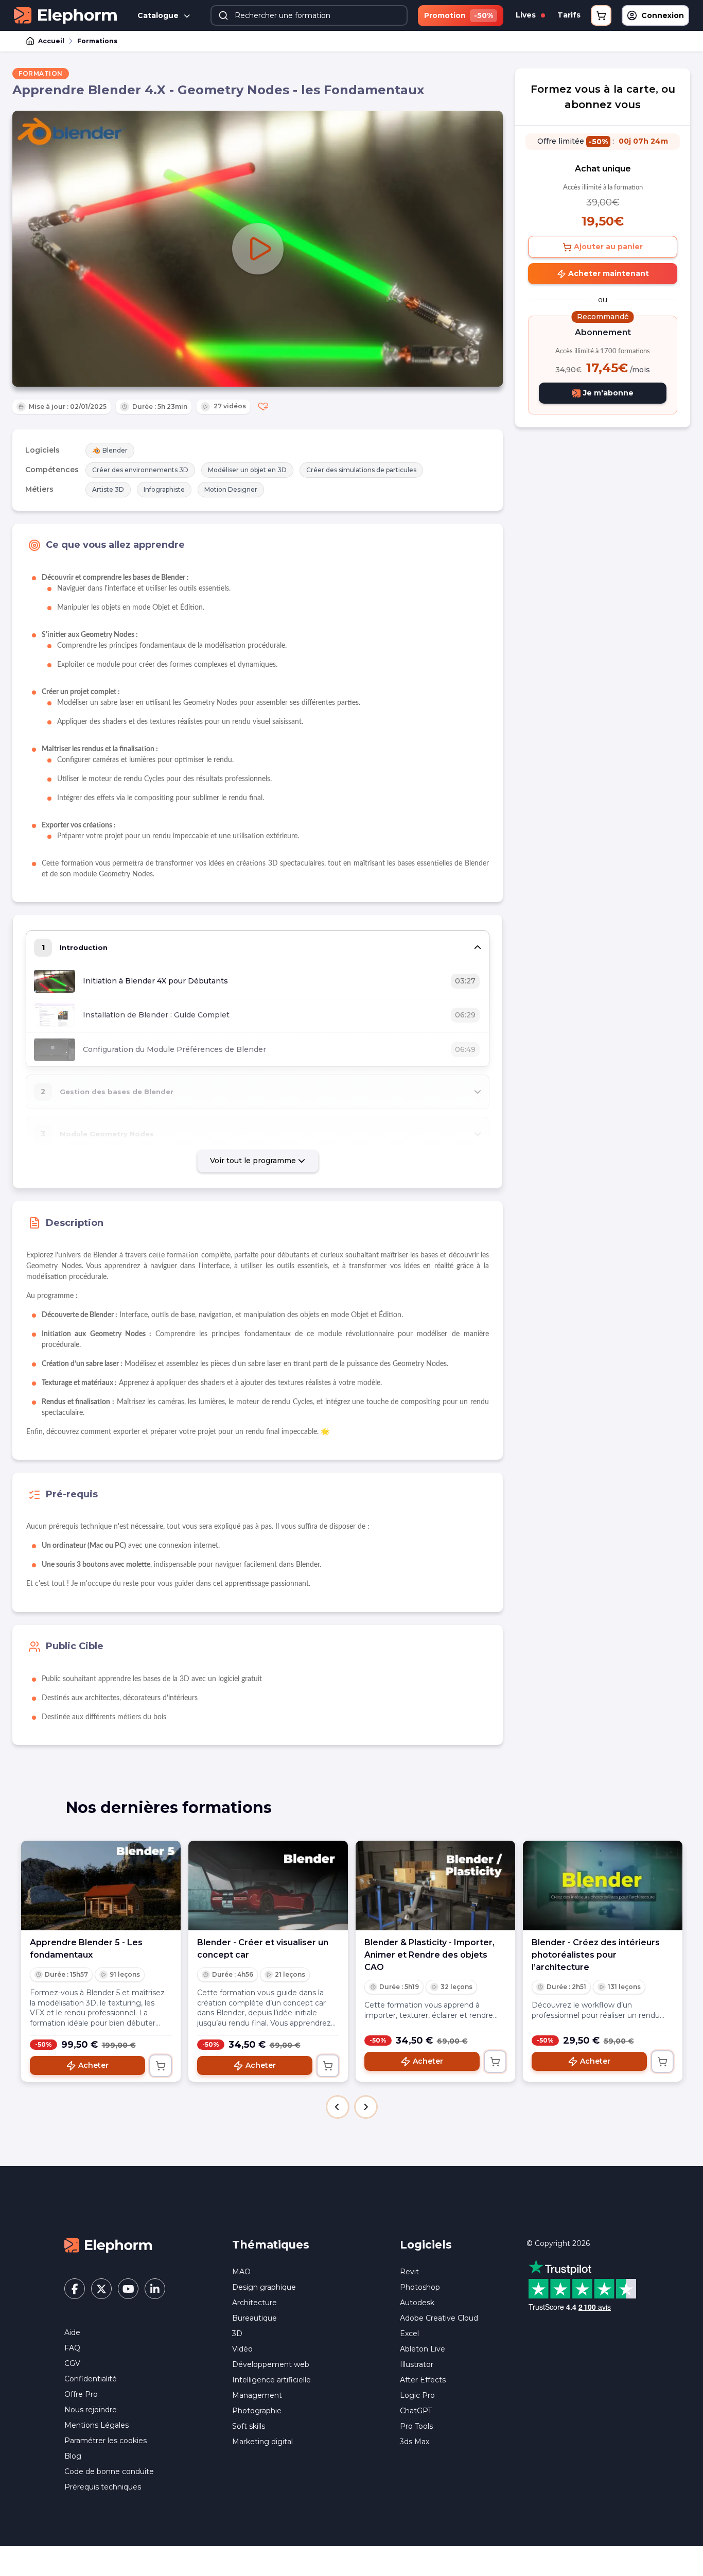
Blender (115, 450)
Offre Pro (81, 2394)
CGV (72, 2363)
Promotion (459, 15)
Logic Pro (417, 2395)
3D (237, 2333)
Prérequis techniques (103, 2487)
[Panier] (601, 15)
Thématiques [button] (271, 2245)
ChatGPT (416, 2411)
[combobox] (309, 15)
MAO (241, 2272)
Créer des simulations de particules (361, 470)
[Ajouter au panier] (161, 2066)
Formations (97, 41)
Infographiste (164, 489)
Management (257, 2395)
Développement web (271, 2364)
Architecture (254, 2303)
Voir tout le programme (254, 1161)
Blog (73, 2456)
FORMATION (41, 73)
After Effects (423, 2380)
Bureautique (254, 2318)
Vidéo (242, 2349)
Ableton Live (423, 2349)
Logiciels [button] (426, 2245)
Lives (527, 15)
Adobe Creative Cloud (439, 2318)
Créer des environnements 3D (140, 470)
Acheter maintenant (608, 273)
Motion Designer (231, 489)
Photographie (257, 2411)
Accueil (51, 41)
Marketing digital (262, 2442)
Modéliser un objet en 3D (247, 470)
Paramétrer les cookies (106, 2441)
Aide (72, 2332)
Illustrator (417, 2364)
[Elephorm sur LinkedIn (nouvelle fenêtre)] (155, 2289)
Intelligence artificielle (271, 2380)
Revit (409, 2272)
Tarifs (569, 15)
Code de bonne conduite (109, 2471)
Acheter (93, 2065)
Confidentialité (91, 2379)
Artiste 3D (108, 489)
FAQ (72, 2348)
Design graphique (264, 2287)
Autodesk (417, 2303)
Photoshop (420, 2287)
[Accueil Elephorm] (108, 2245)
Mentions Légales (96, 2425)
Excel (409, 2333)
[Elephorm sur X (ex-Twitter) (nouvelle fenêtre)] (101, 2289)
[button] (338, 2107)
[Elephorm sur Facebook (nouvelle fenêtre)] (75, 2289)
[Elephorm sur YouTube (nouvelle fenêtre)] (128, 2289)
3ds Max (415, 2442)
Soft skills (249, 2426)
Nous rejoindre (91, 2410)
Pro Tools (416, 2426)
